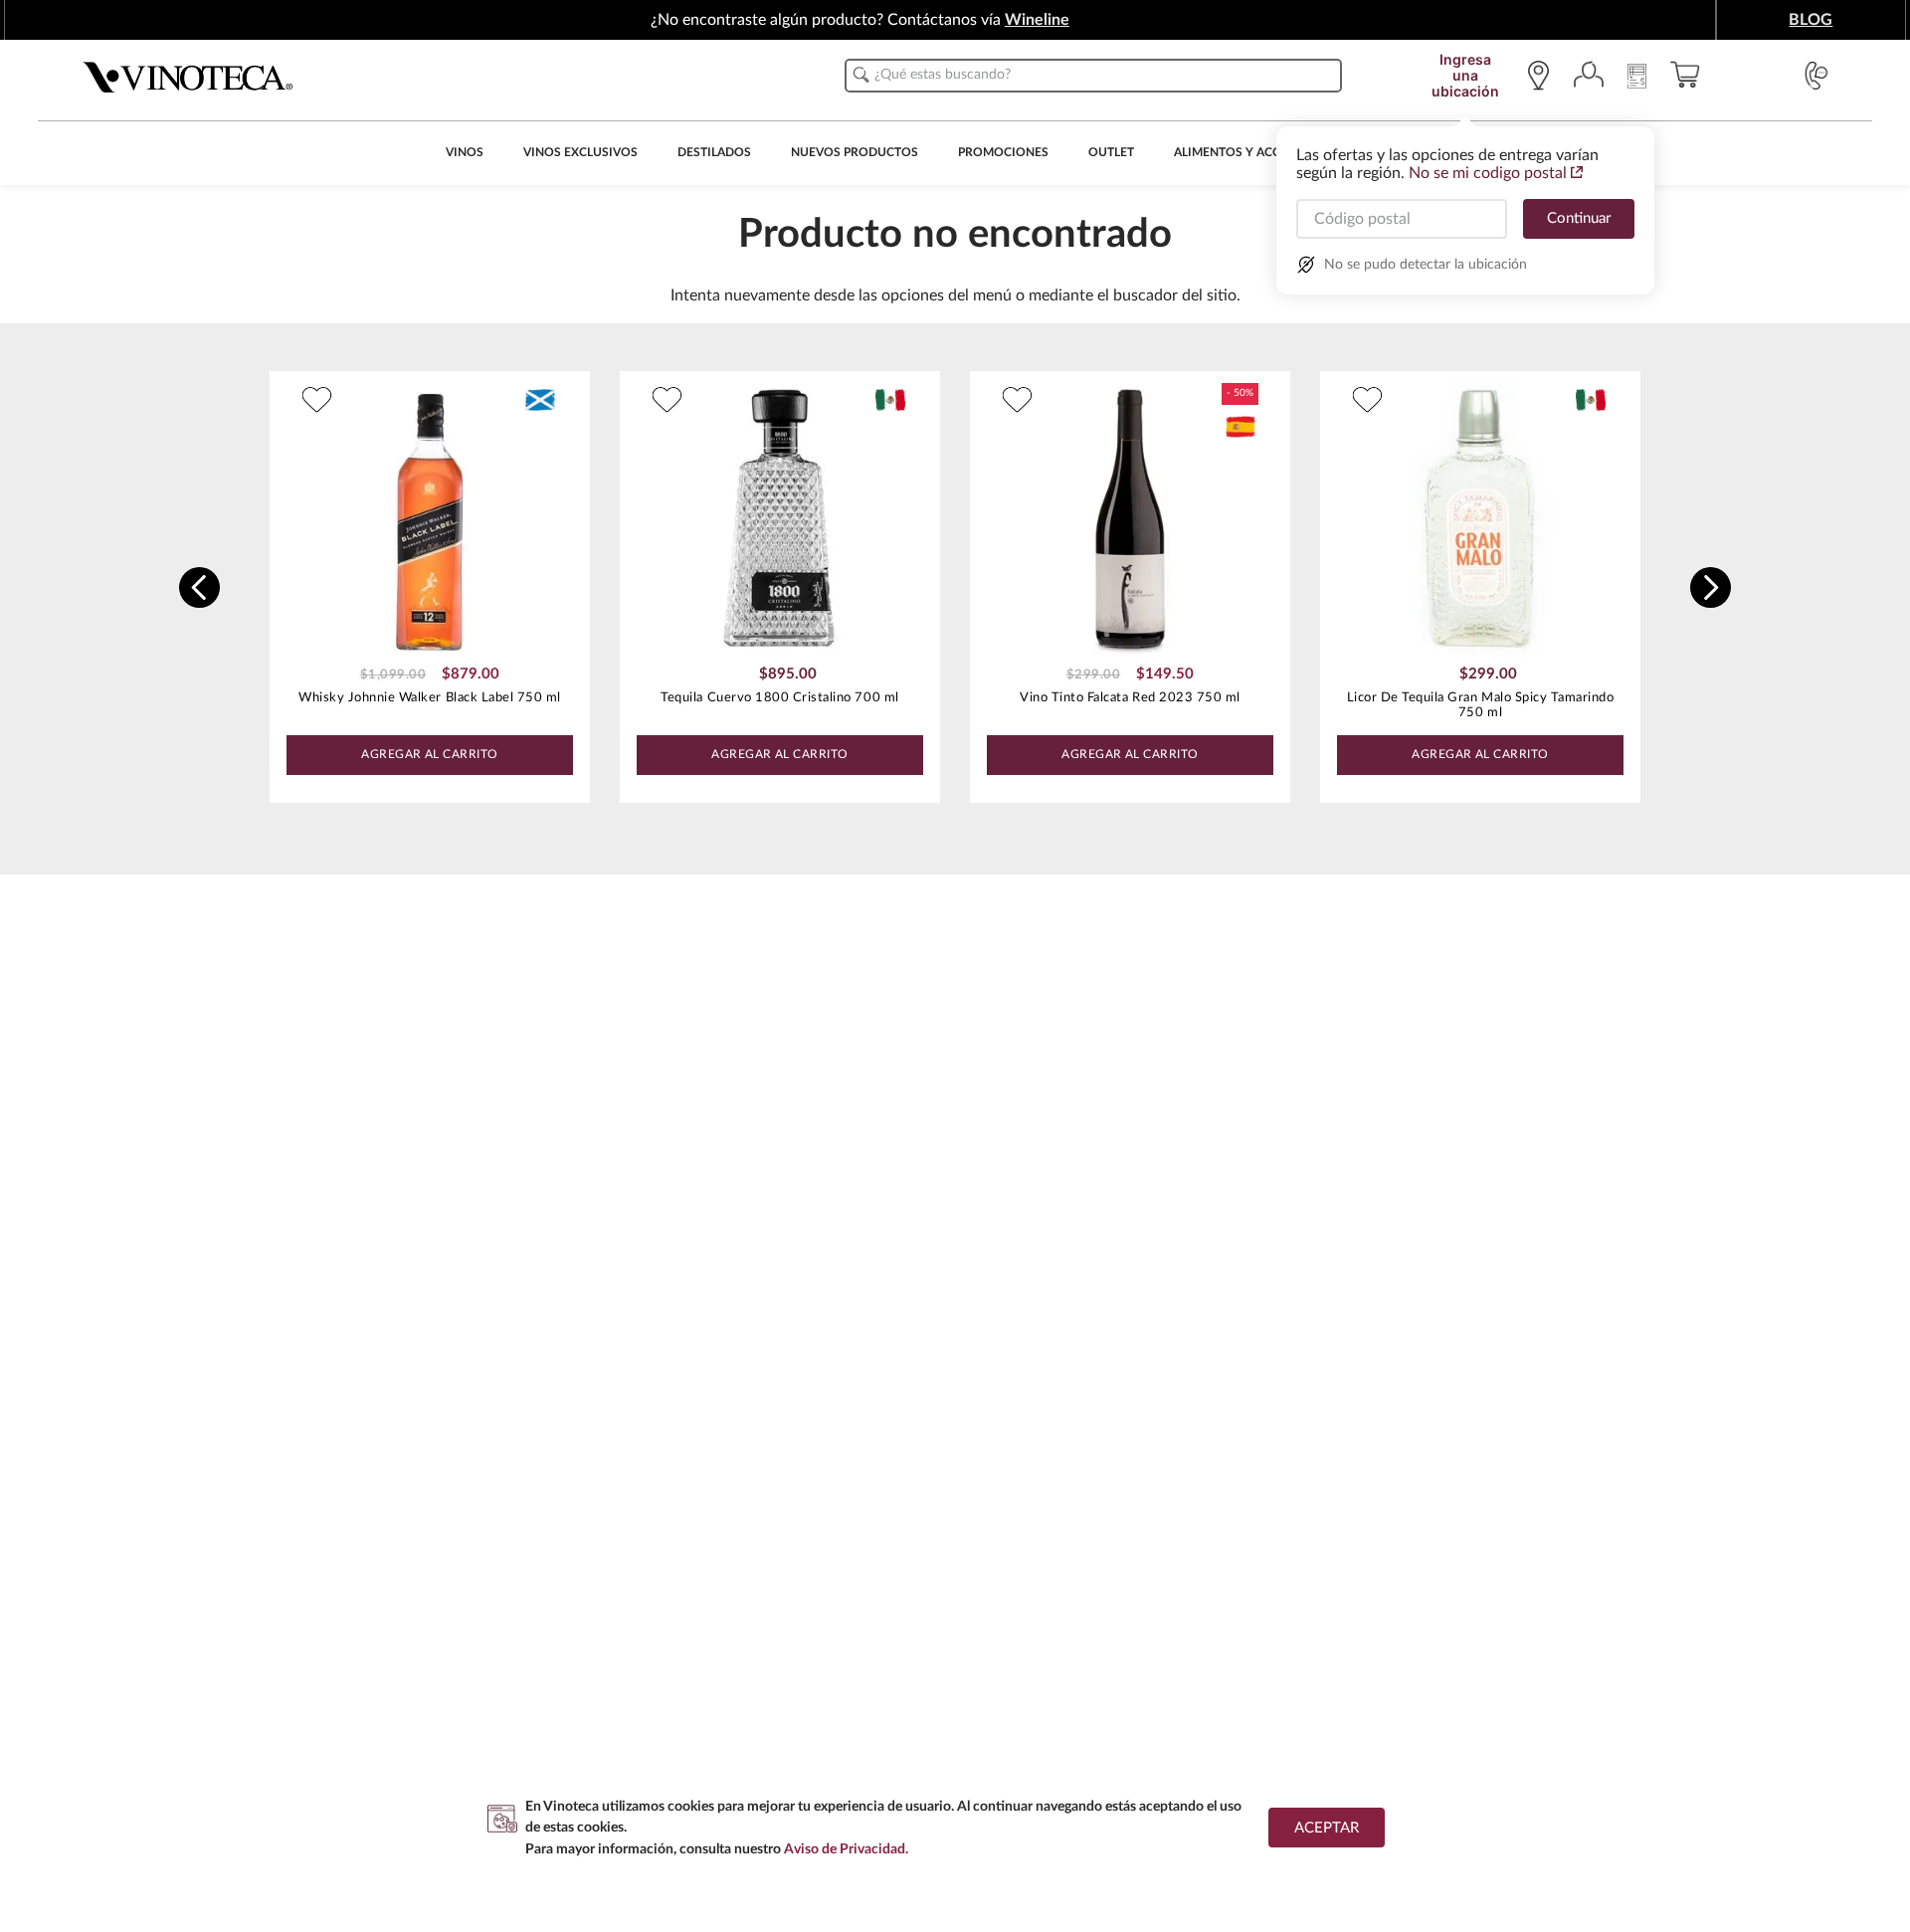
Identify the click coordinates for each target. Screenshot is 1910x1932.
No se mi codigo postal (1488, 173)
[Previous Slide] (199, 587)
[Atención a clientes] (1816, 76)
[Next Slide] (1711, 587)
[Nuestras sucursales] (1543, 76)
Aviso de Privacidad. (846, 1849)
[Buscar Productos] (861, 75)
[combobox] (1093, 76)
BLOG (1811, 20)
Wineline (1037, 20)
